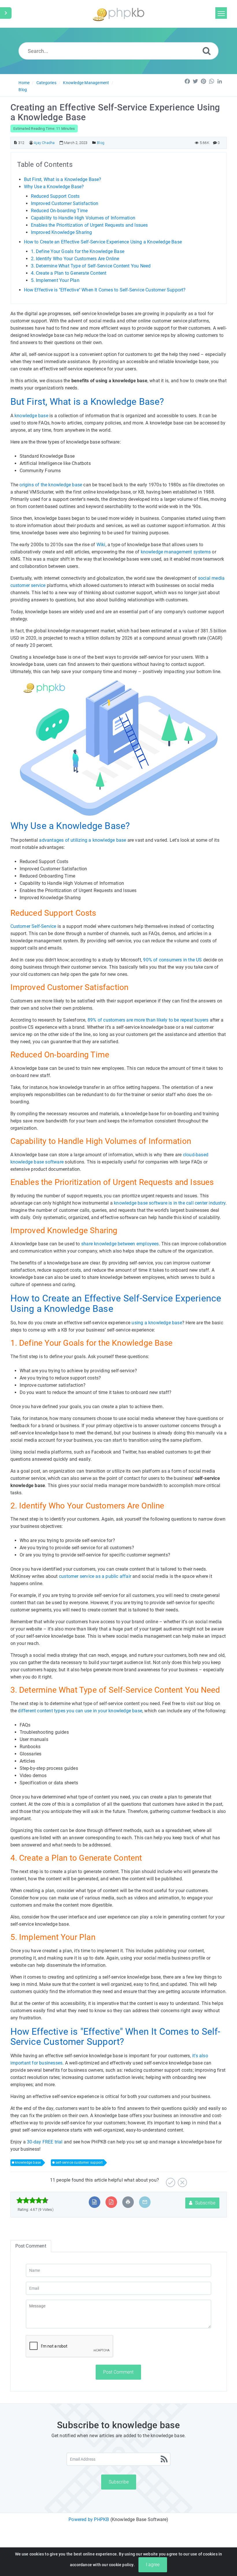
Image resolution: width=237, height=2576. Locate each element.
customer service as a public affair (95, 1576)
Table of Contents (45, 165)
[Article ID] (15, 143)
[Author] (31, 143)
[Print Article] (128, 2202)
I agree (153, 2565)
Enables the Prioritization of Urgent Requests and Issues (89, 225)
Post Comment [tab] (31, 2246)
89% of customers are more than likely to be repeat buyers (148, 1020)
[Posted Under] (94, 143)
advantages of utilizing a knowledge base (83, 840)
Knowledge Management (86, 83)
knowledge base (31, 416)
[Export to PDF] (111, 2202)
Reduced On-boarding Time (59, 211)
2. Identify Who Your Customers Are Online (75, 259)
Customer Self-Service (33, 926)
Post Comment (118, 2372)
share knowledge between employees (120, 1244)
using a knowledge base (157, 1323)
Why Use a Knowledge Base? (54, 187)
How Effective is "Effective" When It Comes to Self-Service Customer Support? (105, 290)
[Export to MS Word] (94, 2202)
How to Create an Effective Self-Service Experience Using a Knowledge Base (103, 242)
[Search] (207, 51)
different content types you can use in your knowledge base (80, 1711)
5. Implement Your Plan (55, 280)
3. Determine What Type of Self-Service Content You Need (91, 266)
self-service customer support (79, 2163)
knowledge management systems (176, 552)
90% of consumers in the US (172, 960)
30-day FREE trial (45, 2142)
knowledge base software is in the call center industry (170, 1203)
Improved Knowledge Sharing (62, 232)
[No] (182, 2180)
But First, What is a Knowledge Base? (63, 179)
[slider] (33, 2200)
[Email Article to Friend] (145, 2202)
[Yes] (170, 2180)
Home (24, 83)
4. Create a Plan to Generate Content (69, 273)
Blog (23, 90)
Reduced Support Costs (55, 196)
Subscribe (205, 2203)
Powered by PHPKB (89, 2519)
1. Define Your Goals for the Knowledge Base (78, 251)
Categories (46, 83)
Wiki (101, 545)
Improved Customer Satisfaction (65, 203)
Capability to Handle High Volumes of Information (83, 218)
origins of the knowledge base (51, 485)
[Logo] (118, 14)
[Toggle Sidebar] (6, 13)
